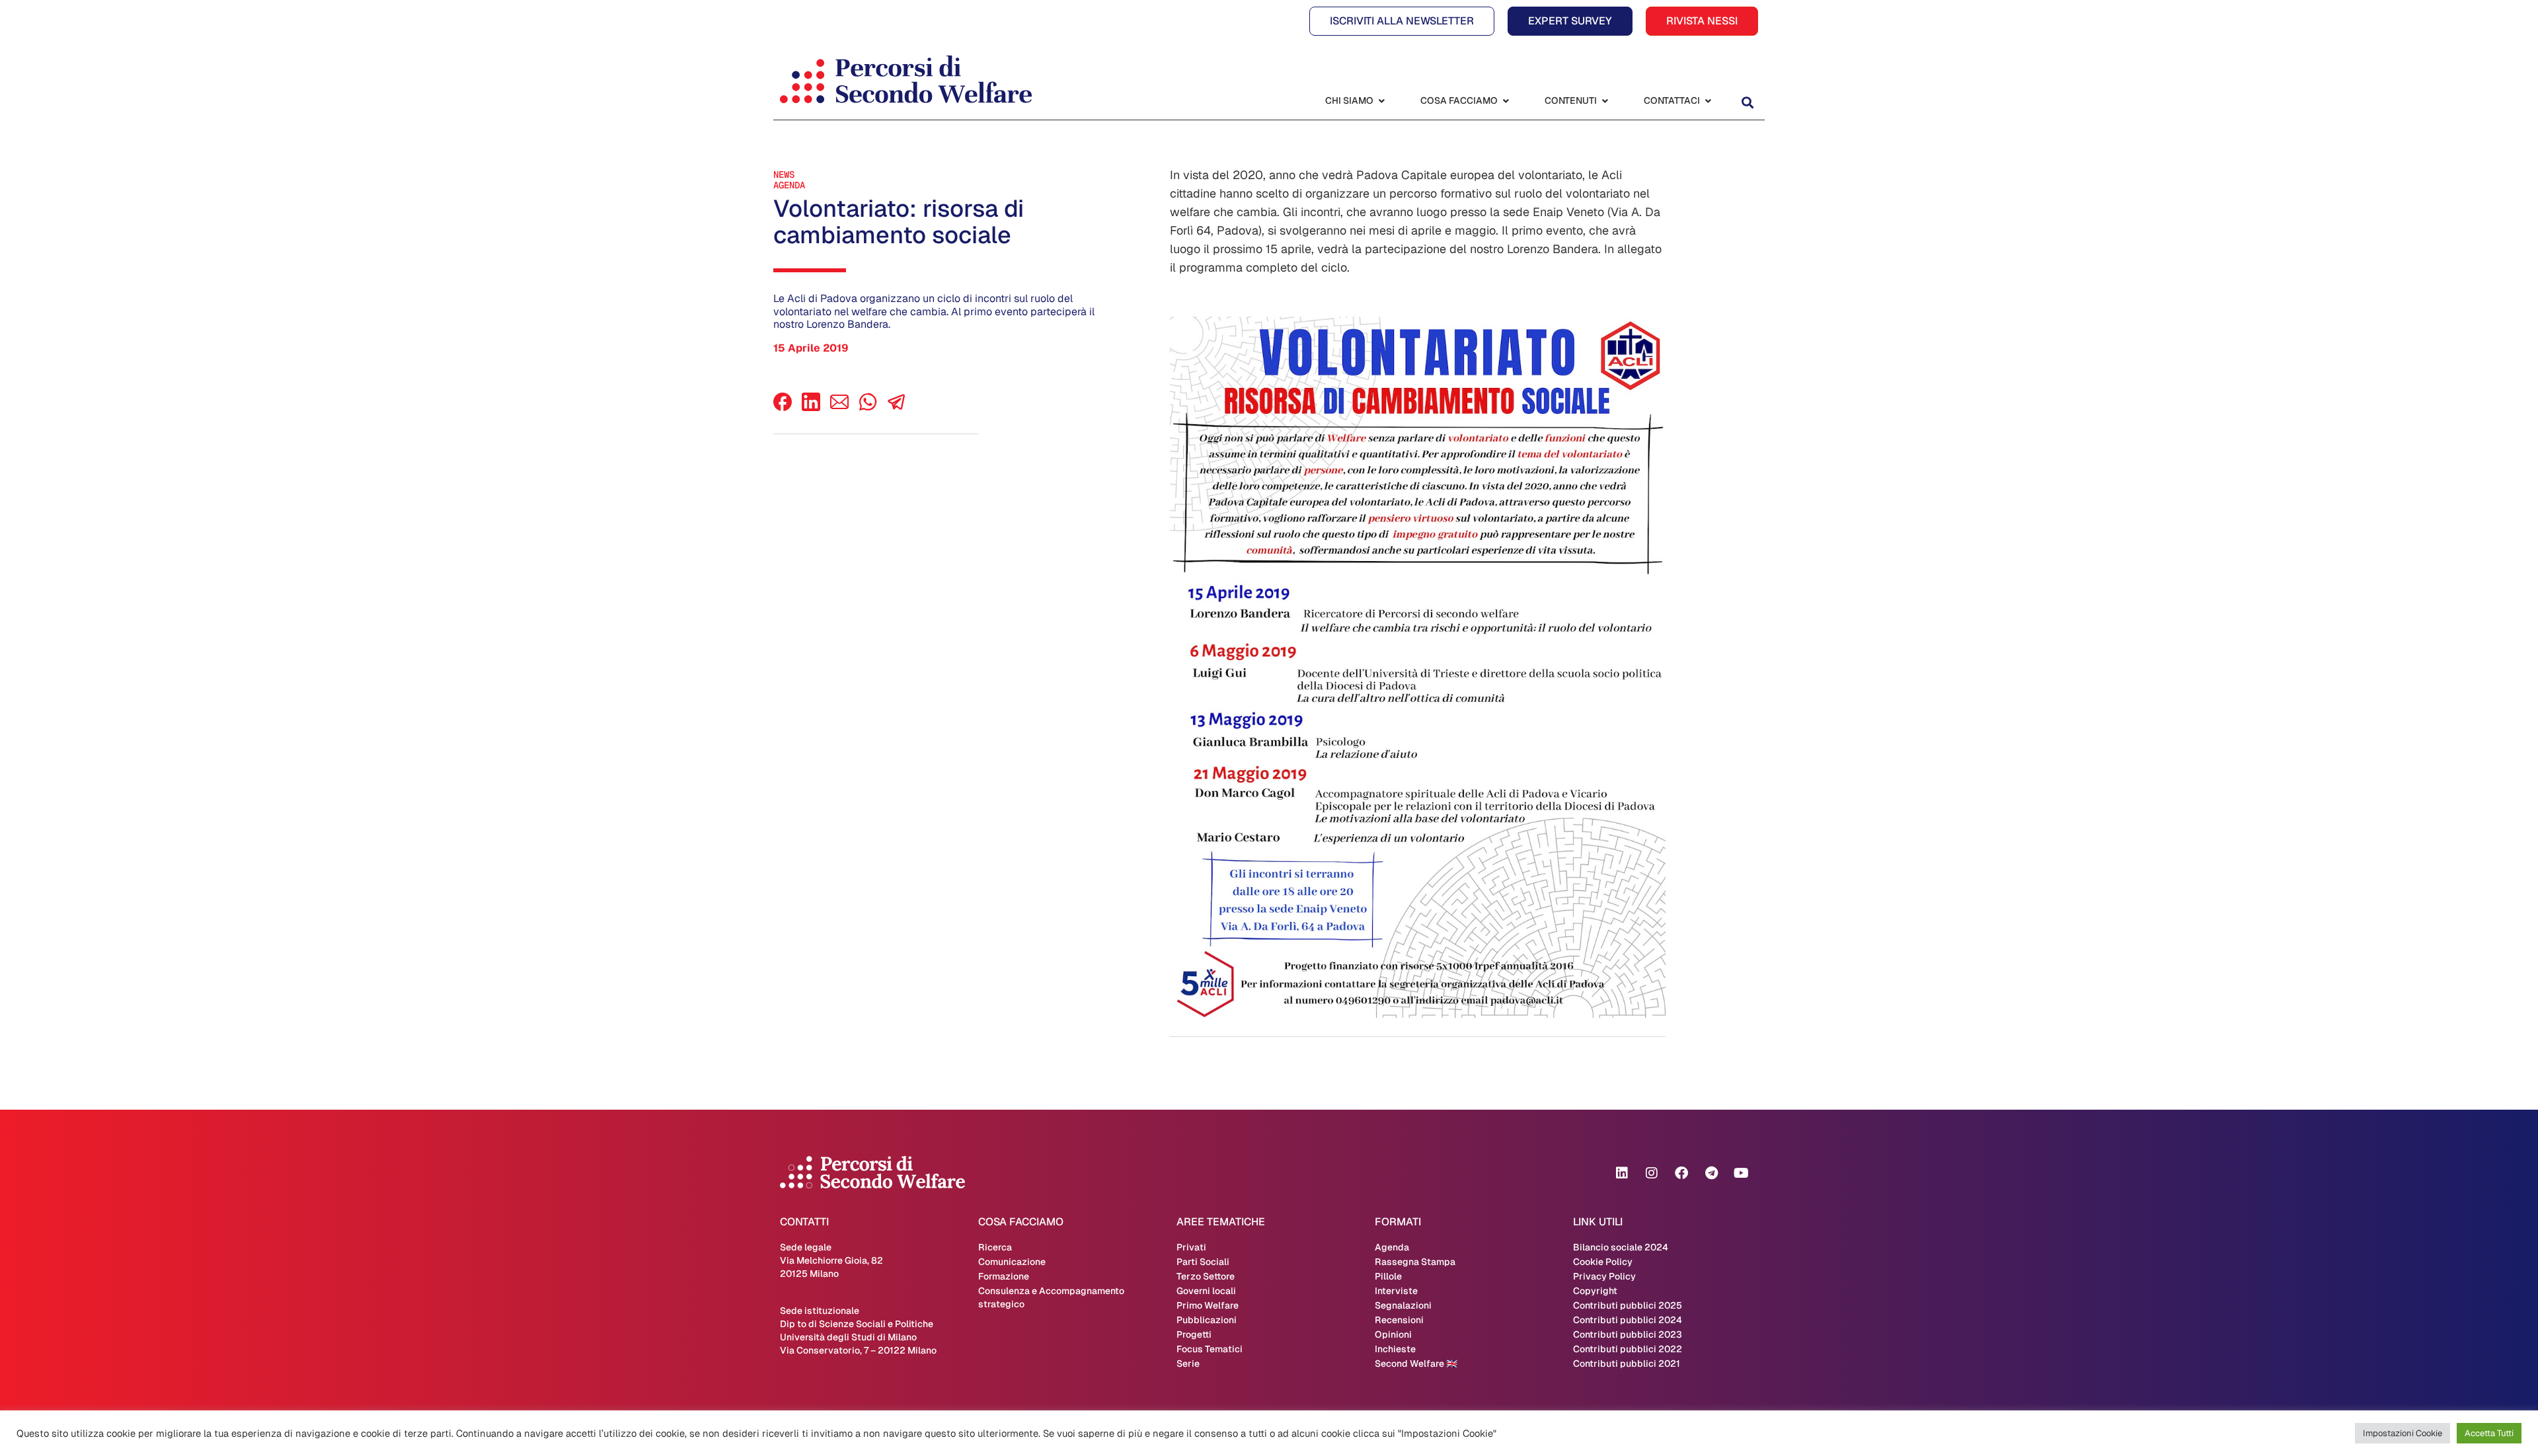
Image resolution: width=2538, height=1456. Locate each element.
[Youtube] (1741, 1173)
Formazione (1004, 1276)
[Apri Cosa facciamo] (1506, 101)
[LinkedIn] (811, 407)
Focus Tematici (1210, 1349)
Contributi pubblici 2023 (1628, 1334)
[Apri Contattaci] (1708, 101)
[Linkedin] (1622, 1173)
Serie (1188, 1363)
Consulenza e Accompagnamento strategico (1051, 1297)
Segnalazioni (1403, 1305)
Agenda (789, 185)
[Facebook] (783, 407)
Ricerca (995, 1247)
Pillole (1388, 1276)
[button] (1747, 102)
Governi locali (1206, 1291)
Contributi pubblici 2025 (1628, 1305)
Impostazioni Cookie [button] (2403, 1433)
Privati (1191, 1247)
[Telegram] (1711, 1173)
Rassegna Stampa (1415, 1262)
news (784, 174)
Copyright (1595, 1291)
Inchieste (1395, 1349)
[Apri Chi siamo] (1381, 101)
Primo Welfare (1208, 1305)
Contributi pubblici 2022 (1628, 1349)
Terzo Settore (1206, 1276)
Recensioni (1399, 1320)
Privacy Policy (1604, 1276)
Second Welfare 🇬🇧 (1416, 1363)
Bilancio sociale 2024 (1621, 1247)
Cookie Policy (1603, 1262)
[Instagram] (1652, 1173)
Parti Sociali (1203, 1262)
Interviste (1396, 1291)
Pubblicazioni (1207, 1320)
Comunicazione (1012, 1262)
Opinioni (1393, 1334)
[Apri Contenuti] (1605, 101)
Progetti (1194, 1334)
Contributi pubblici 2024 (1628, 1320)
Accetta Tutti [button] (2489, 1433)
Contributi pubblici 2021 (1627, 1363)
